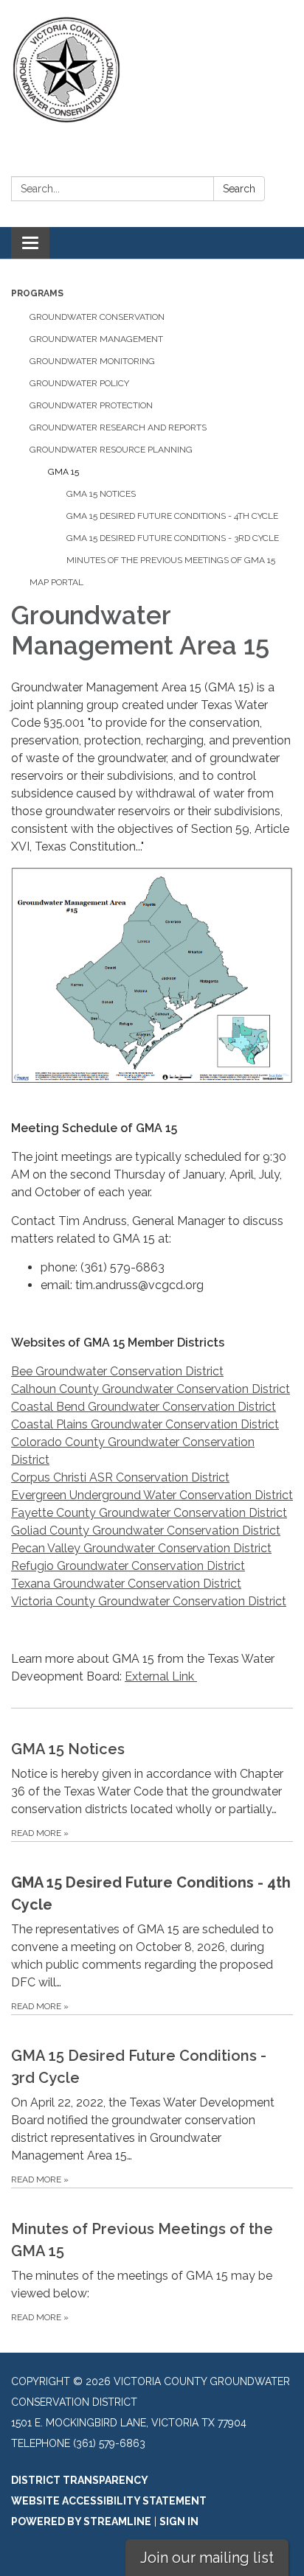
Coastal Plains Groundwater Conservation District (145, 1424)
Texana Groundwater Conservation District (126, 1584)
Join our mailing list (207, 2558)
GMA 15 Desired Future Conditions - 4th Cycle (172, 516)
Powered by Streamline (81, 2521)
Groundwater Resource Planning (111, 450)
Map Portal (56, 582)
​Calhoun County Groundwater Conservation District (151, 1389)
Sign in (179, 2521)
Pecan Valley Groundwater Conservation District (141, 1548)
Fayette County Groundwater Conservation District (149, 1513)
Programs (37, 293)
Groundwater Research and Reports (118, 427)
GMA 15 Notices (101, 494)
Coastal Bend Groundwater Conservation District (144, 1407)
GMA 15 (63, 472)
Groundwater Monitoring (92, 361)
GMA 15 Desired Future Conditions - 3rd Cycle (173, 538)
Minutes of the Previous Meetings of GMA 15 (171, 560)
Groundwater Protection (91, 405)
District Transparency (80, 2480)
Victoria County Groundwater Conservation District (149, 1601)
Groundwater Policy (79, 383)
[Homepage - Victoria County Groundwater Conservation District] (152, 70)
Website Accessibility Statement (109, 2501)
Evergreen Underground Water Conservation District (152, 1495)
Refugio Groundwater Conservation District (128, 1566)
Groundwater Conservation (97, 317)
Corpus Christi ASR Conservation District (120, 1477)
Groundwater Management (96, 339)
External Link (161, 1676)
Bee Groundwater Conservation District (117, 1371)
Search (239, 189)
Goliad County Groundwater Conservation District (146, 1530)
